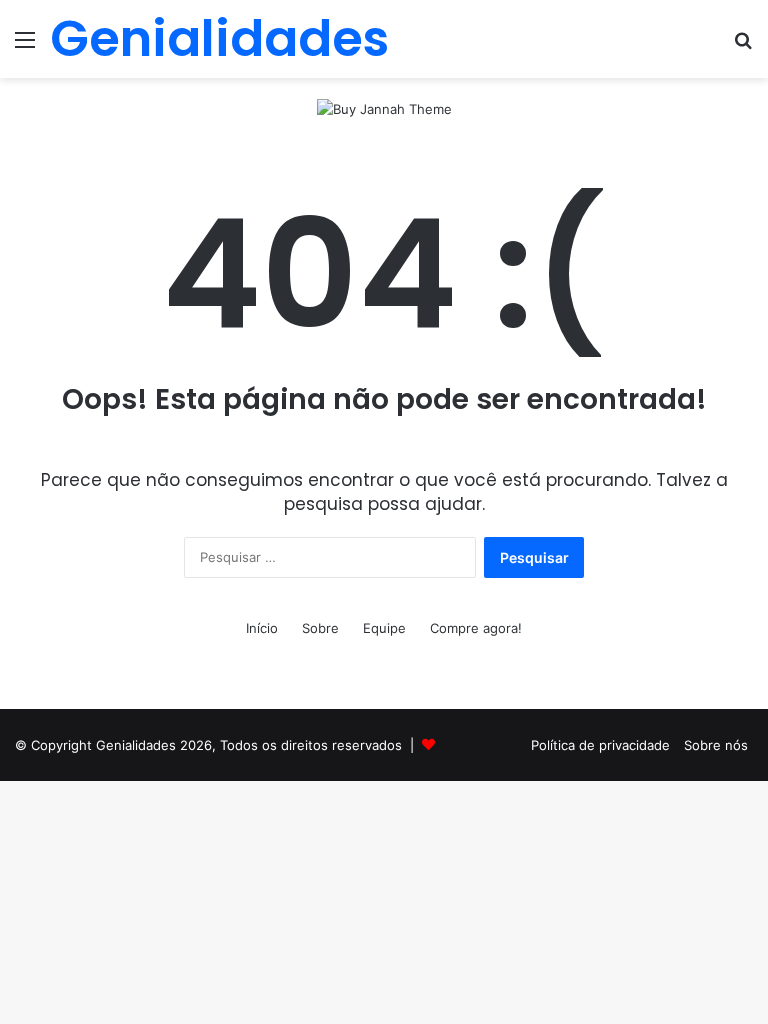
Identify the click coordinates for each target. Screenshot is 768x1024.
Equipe (384, 628)
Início (262, 628)
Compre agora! (476, 628)
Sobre (320, 628)
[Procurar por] (743, 46)
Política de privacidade (600, 745)
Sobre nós (716, 745)
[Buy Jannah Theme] (384, 108)
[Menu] (25, 46)
